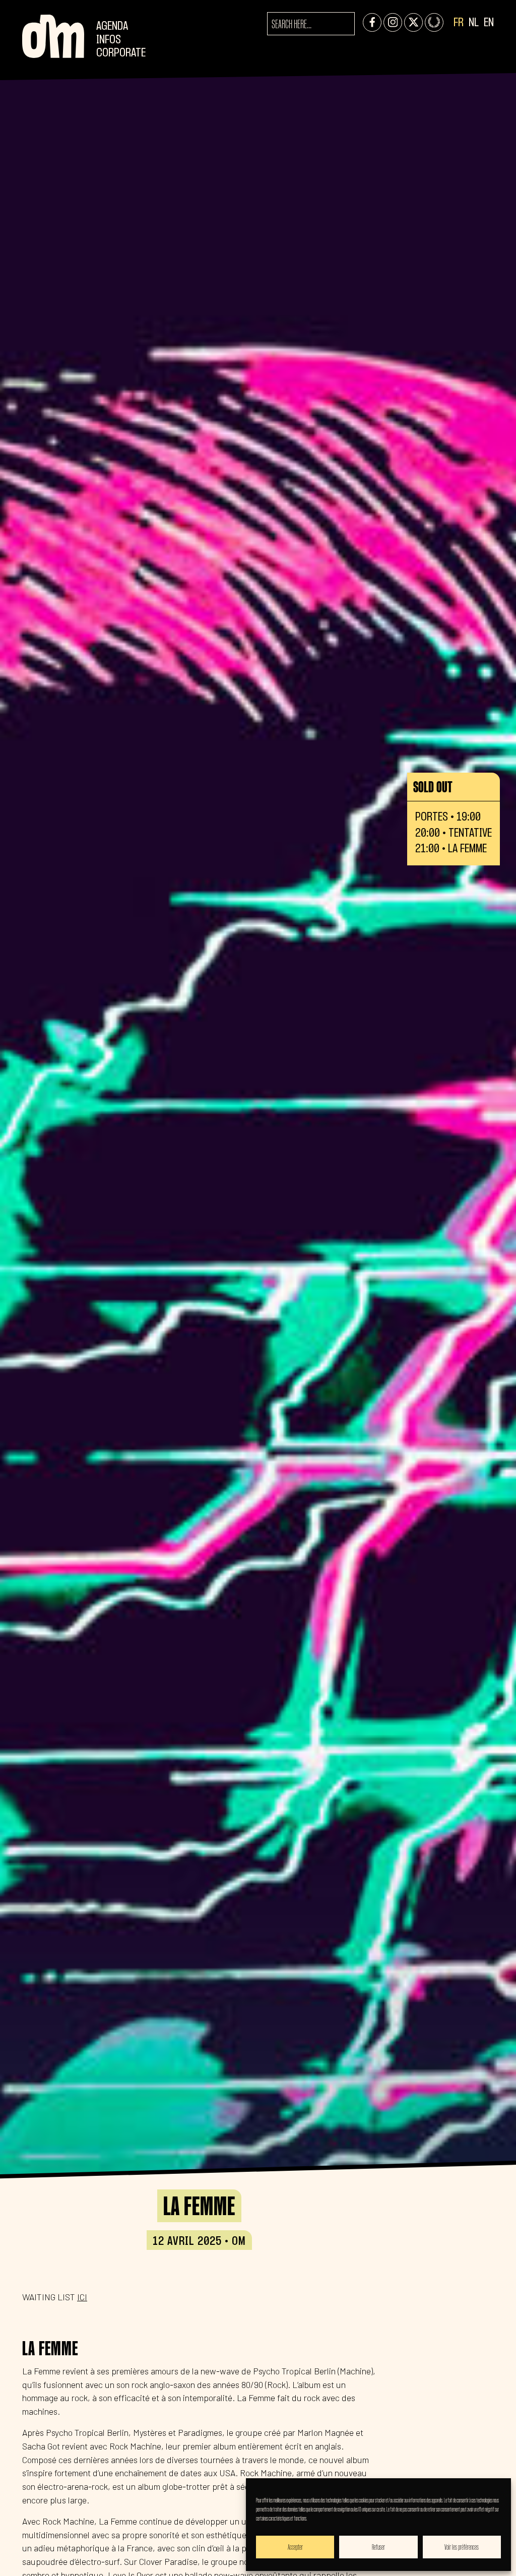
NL (474, 23)
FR (459, 23)
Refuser (378, 2547)
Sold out (433, 787)
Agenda (112, 26)
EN (489, 23)
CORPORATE (121, 53)
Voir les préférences (462, 2547)
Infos (109, 40)
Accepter (295, 2547)
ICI (82, 2297)
